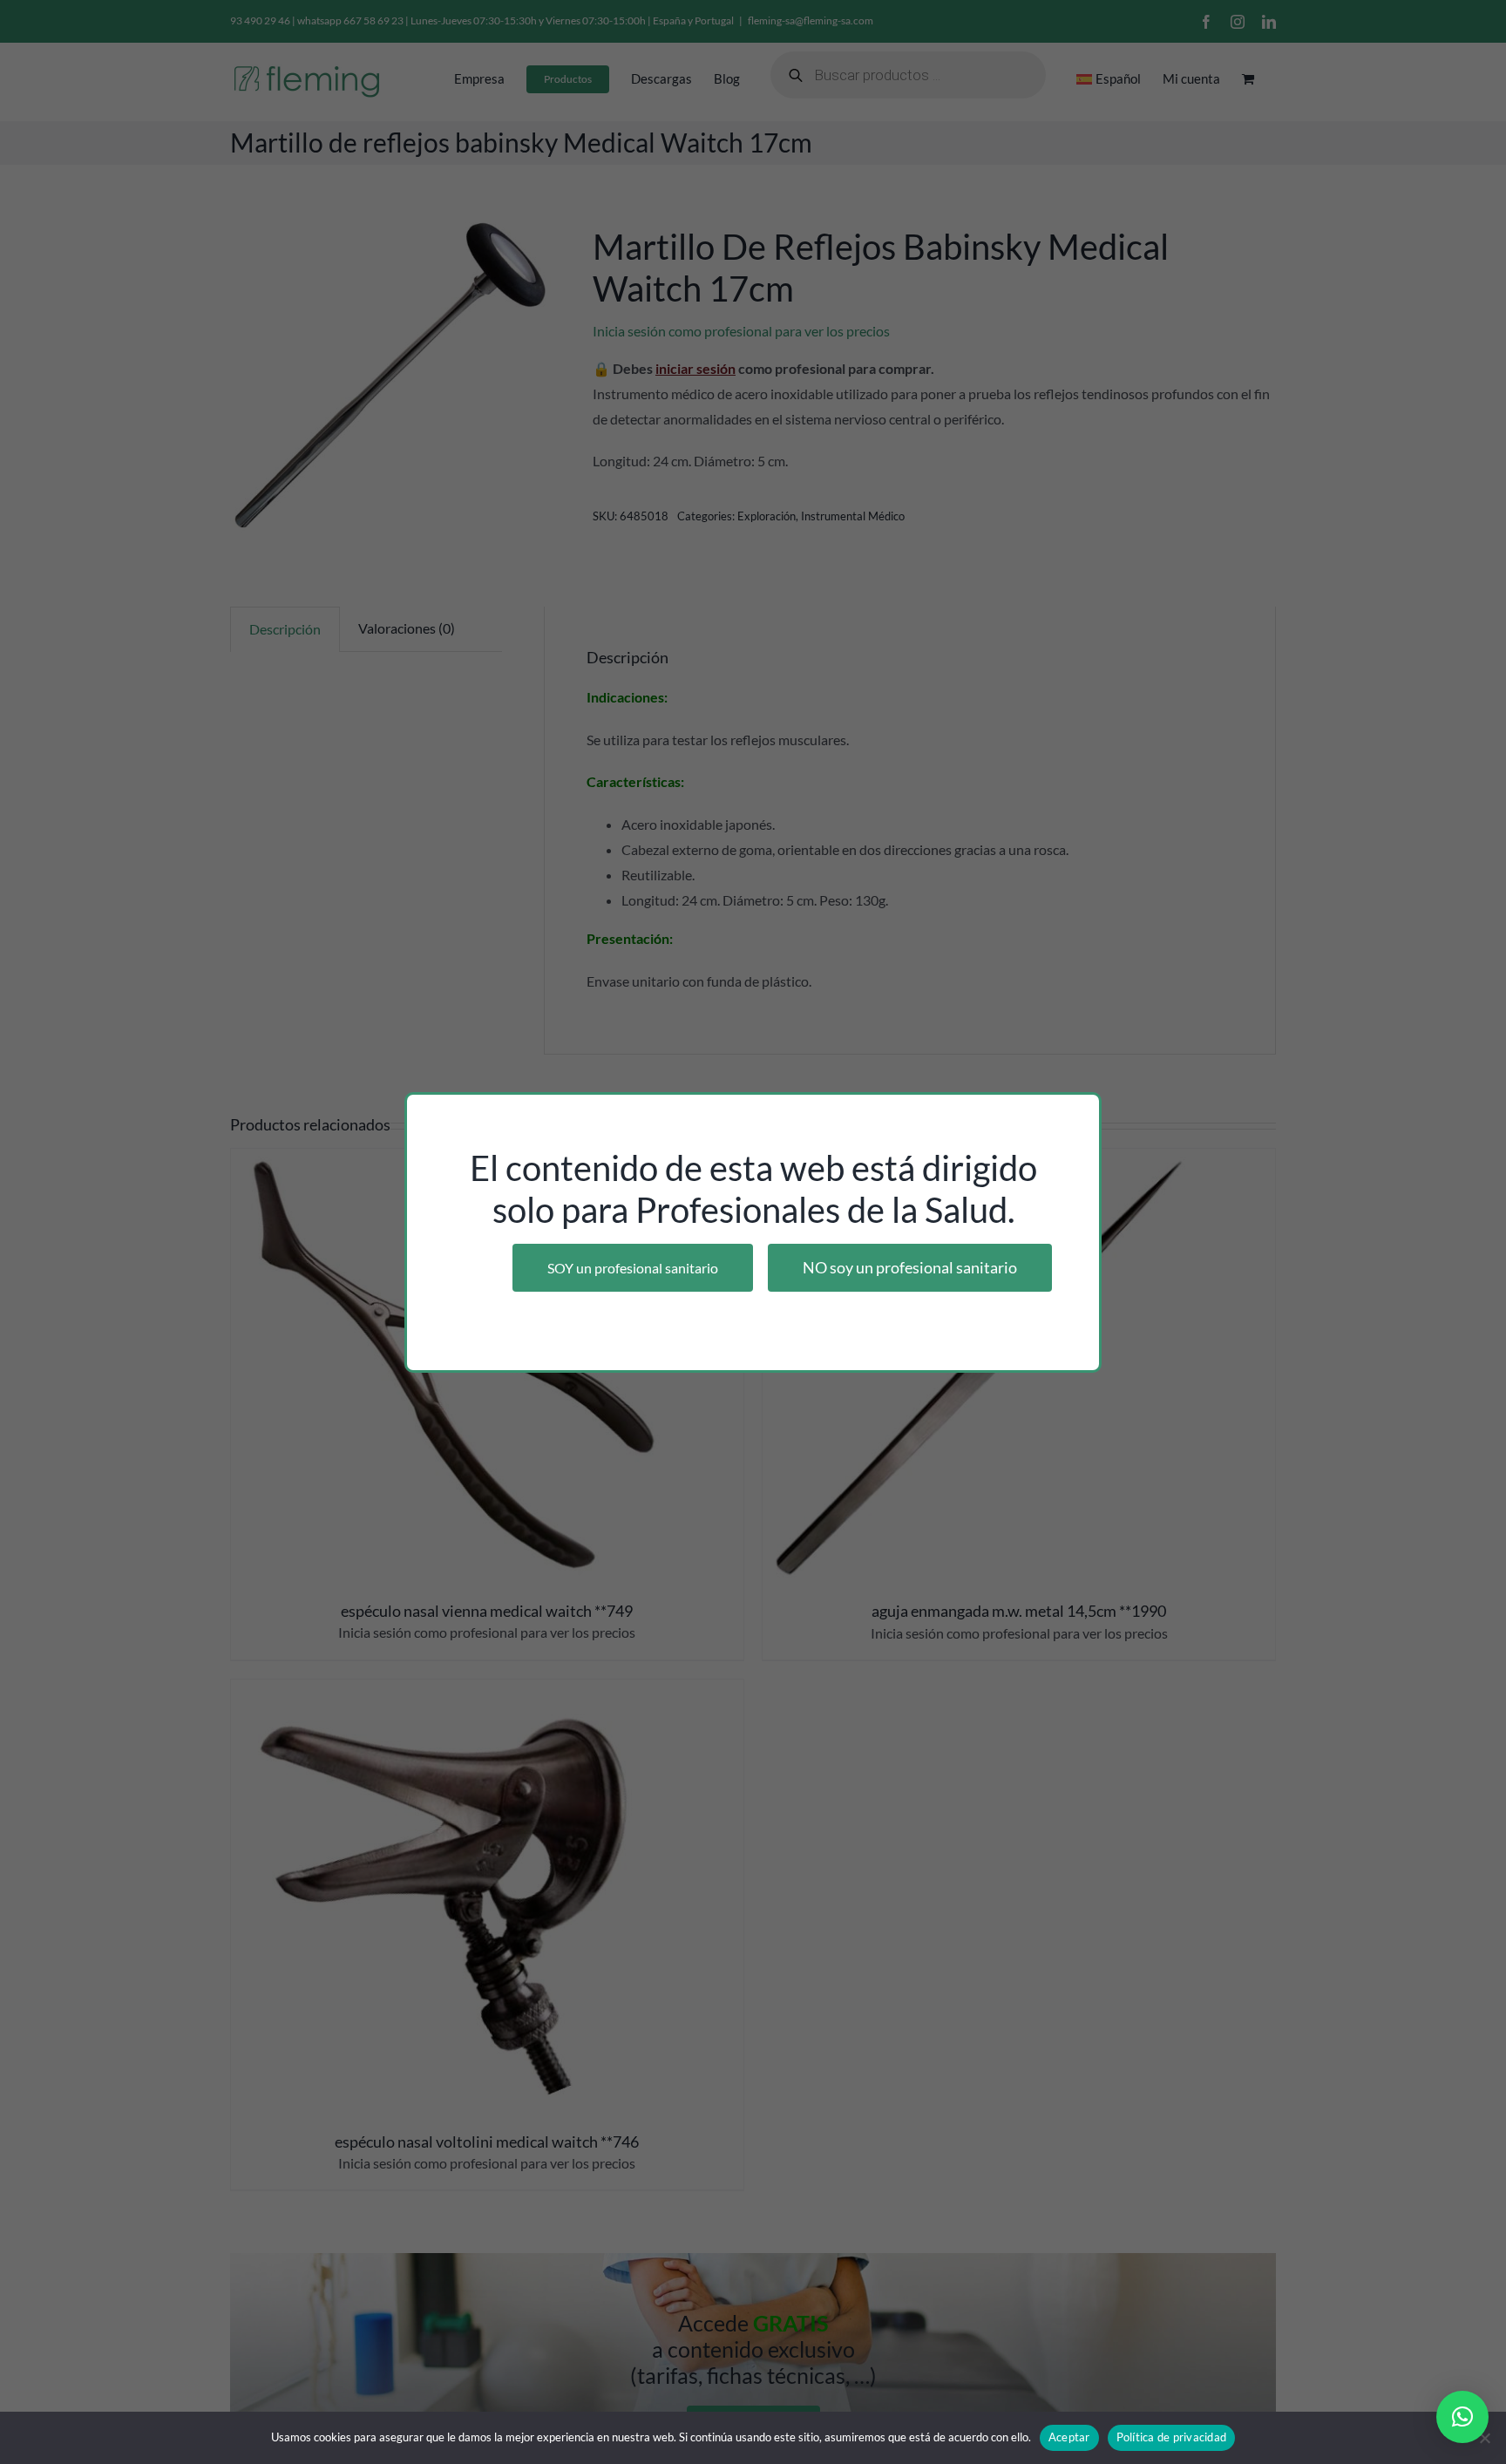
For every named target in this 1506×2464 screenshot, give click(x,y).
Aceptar (1069, 2437)
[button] (1462, 2417)
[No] (1484, 2438)
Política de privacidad (1172, 2437)
